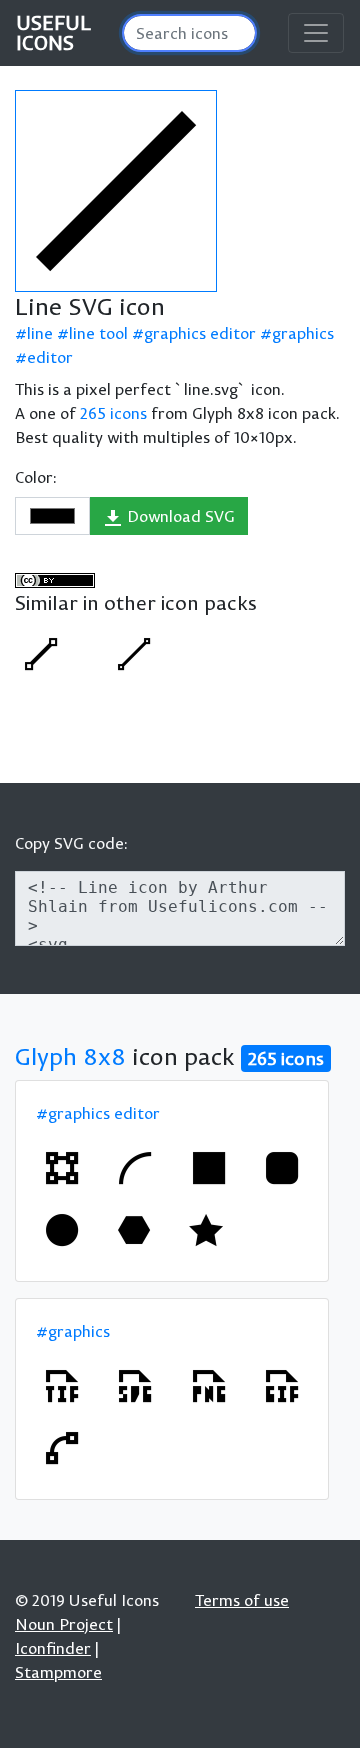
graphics (303, 333)
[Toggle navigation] (316, 33)
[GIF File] (282, 1386)
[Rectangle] (209, 1168)
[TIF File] (62, 1386)
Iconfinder (53, 1648)
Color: (36, 477)
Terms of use (242, 1600)
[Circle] (62, 1230)
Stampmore (58, 1672)
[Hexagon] (134, 1230)
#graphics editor (98, 1113)
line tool (98, 333)
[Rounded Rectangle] (282, 1168)
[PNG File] (209, 1386)
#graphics (73, 1331)
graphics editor (200, 333)
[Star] (206, 1230)
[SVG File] (135, 1386)
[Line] (41, 654)
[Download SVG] (116, 191)
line (40, 333)
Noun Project (64, 1624)
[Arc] (135, 1168)
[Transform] (62, 1168)
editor (50, 357)
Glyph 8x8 (70, 1056)
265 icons (113, 413)
